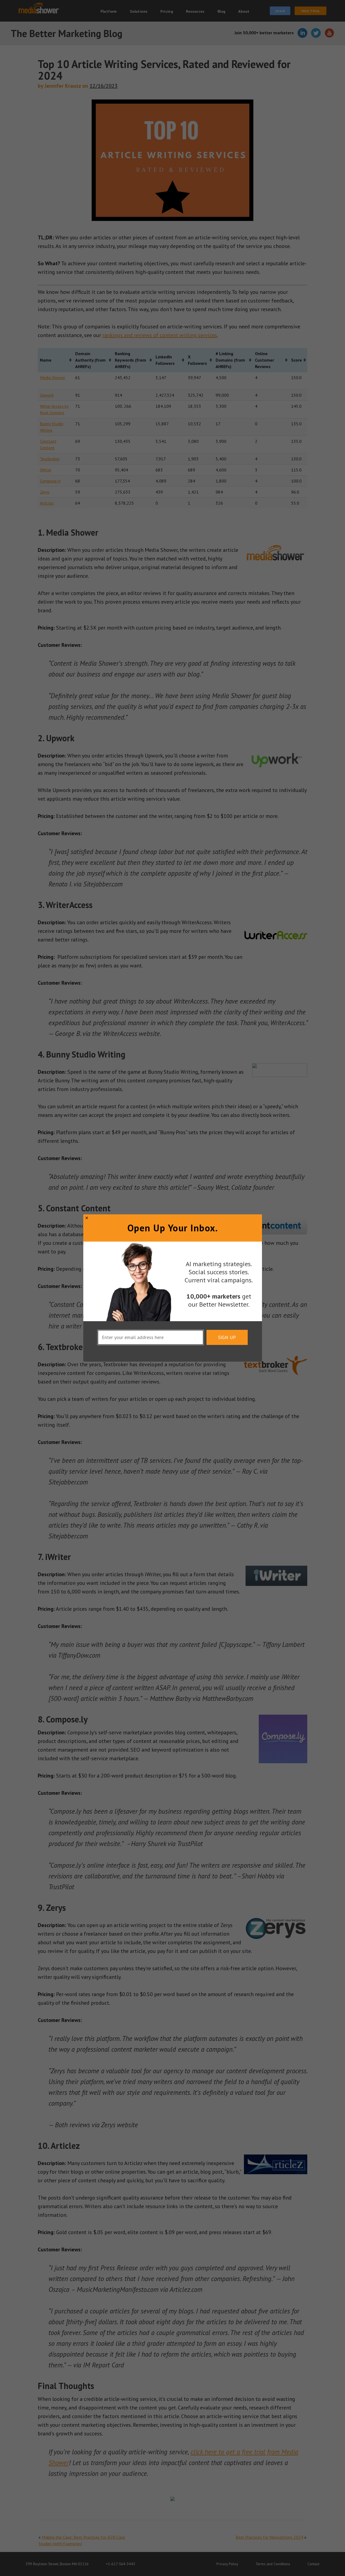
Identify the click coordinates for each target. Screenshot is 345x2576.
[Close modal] (87, 1218)
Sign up (227, 1337)
